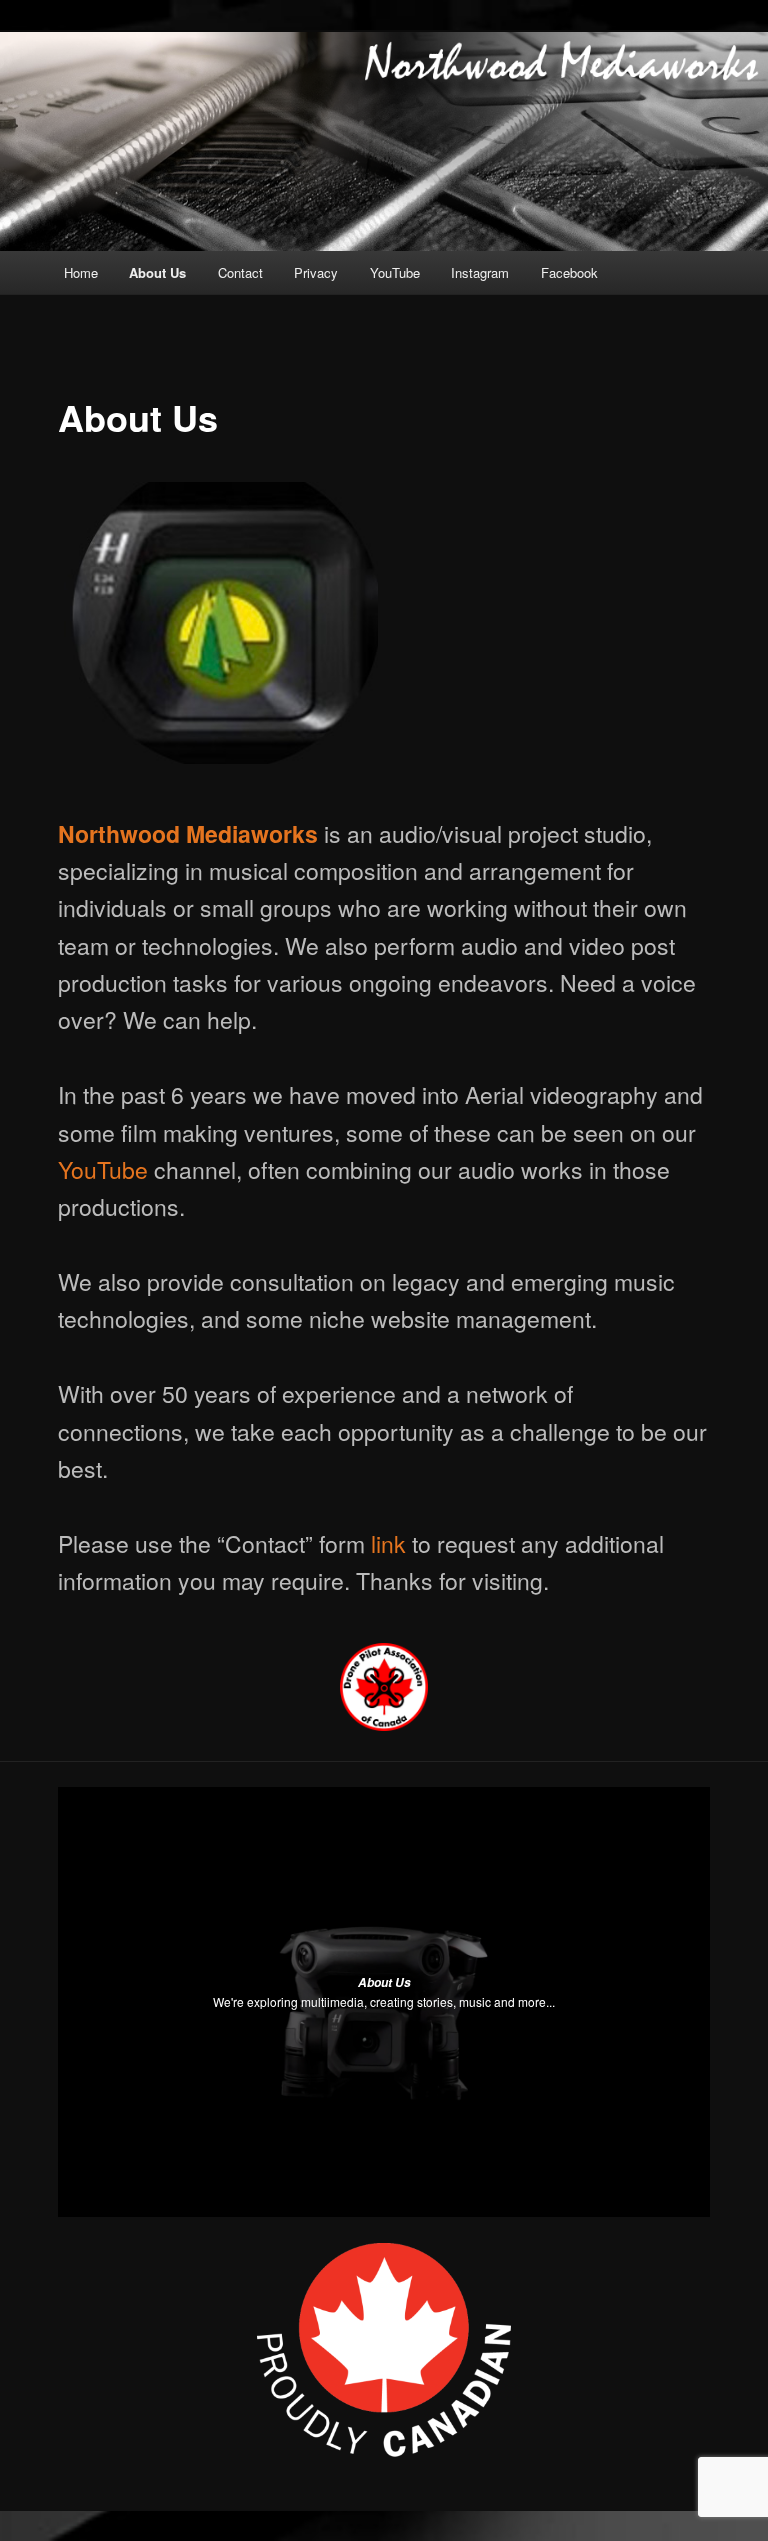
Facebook (569, 272)
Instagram (480, 272)
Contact (240, 272)
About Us (157, 272)
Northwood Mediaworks (188, 833)
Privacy (316, 272)
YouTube (395, 272)
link (388, 1543)
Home (81, 272)
